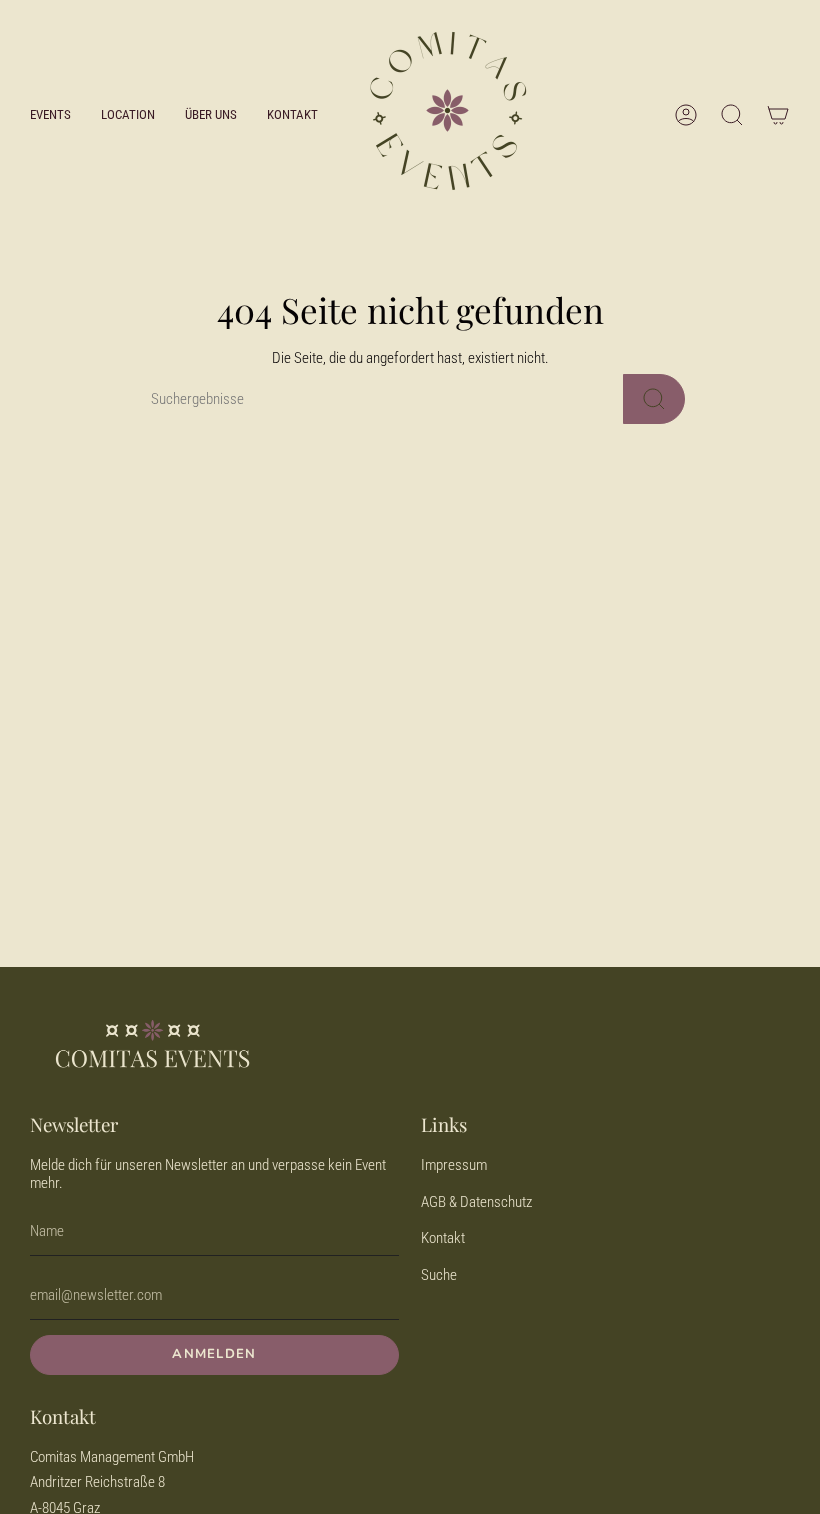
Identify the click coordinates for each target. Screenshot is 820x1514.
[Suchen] (654, 399)
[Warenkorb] (778, 115)
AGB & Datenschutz (476, 1202)
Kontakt (443, 1238)
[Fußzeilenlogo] (152, 1046)
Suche (439, 1275)
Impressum (454, 1165)
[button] (50, 114)
